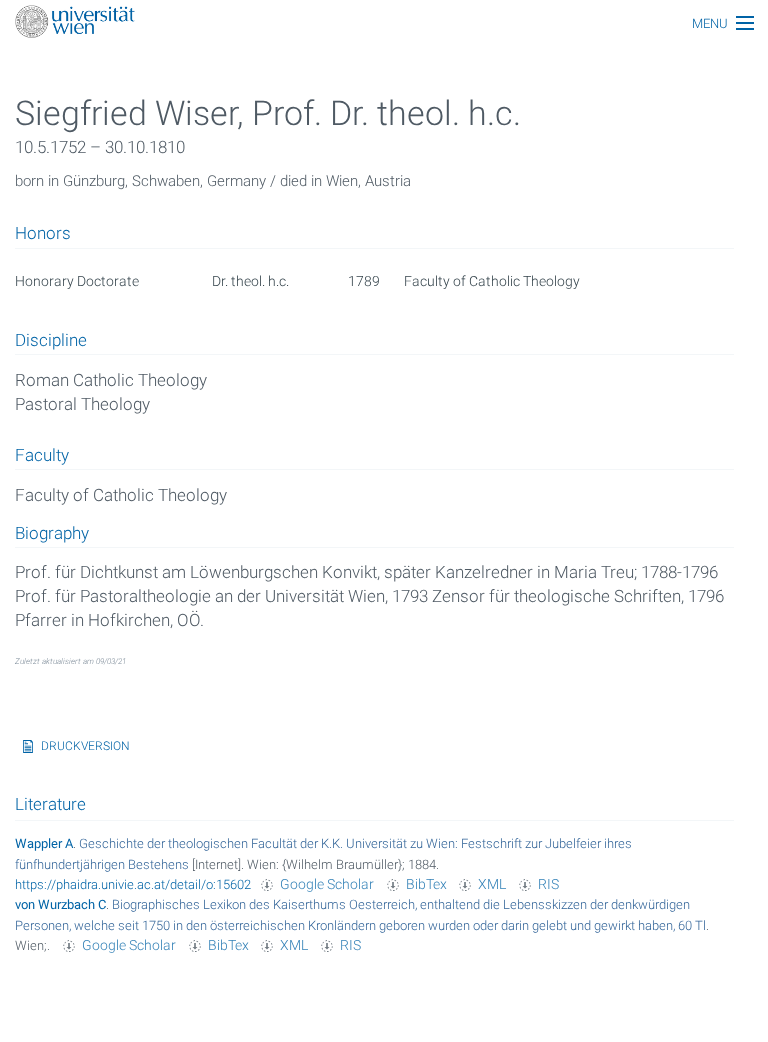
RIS (548, 884)
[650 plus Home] (384, 23)
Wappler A (44, 843)
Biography (52, 534)
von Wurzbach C (60, 904)
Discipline (51, 341)
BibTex (426, 884)
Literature (50, 804)
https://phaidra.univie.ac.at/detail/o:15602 (133, 884)
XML (492, 884)
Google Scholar (327, 884)
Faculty (42, 456)
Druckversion (85, 746)
